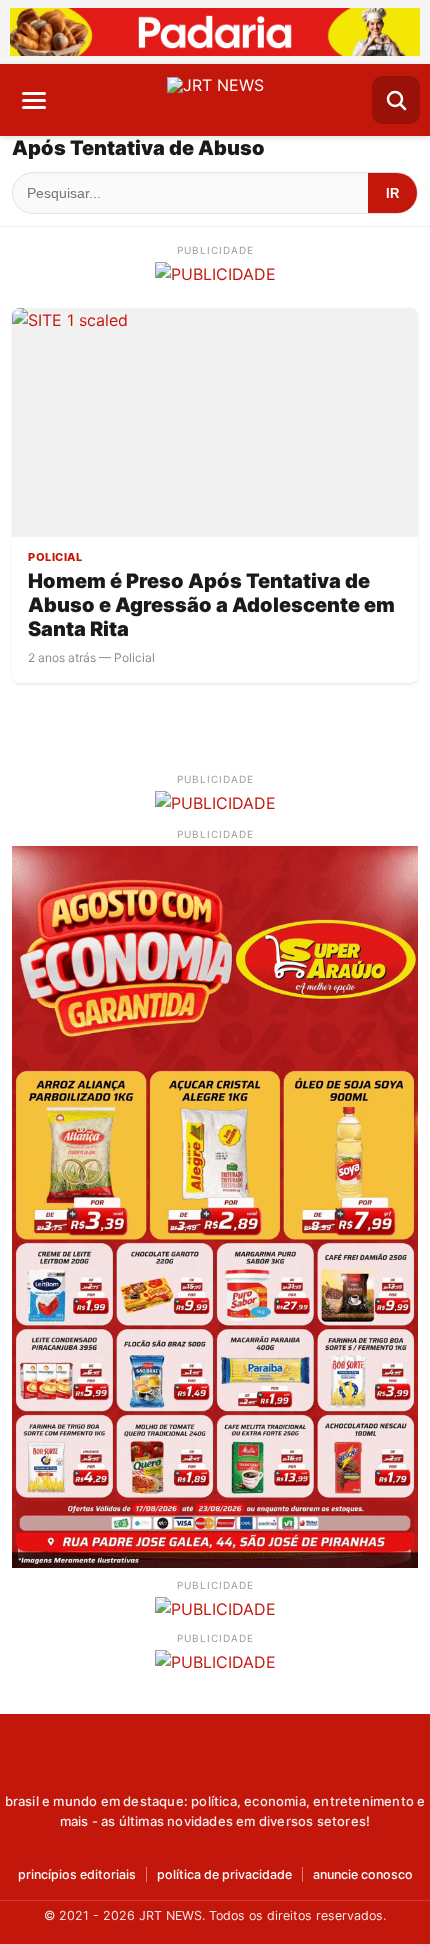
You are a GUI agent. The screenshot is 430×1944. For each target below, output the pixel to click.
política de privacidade (224, 1875)
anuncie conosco (363, 1875)
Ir (392, 193)
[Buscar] (396, 100)
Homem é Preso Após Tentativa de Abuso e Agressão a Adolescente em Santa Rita (211, 605)
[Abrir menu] (34, 100)
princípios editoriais (77, 1875)
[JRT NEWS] (215, 1763)
